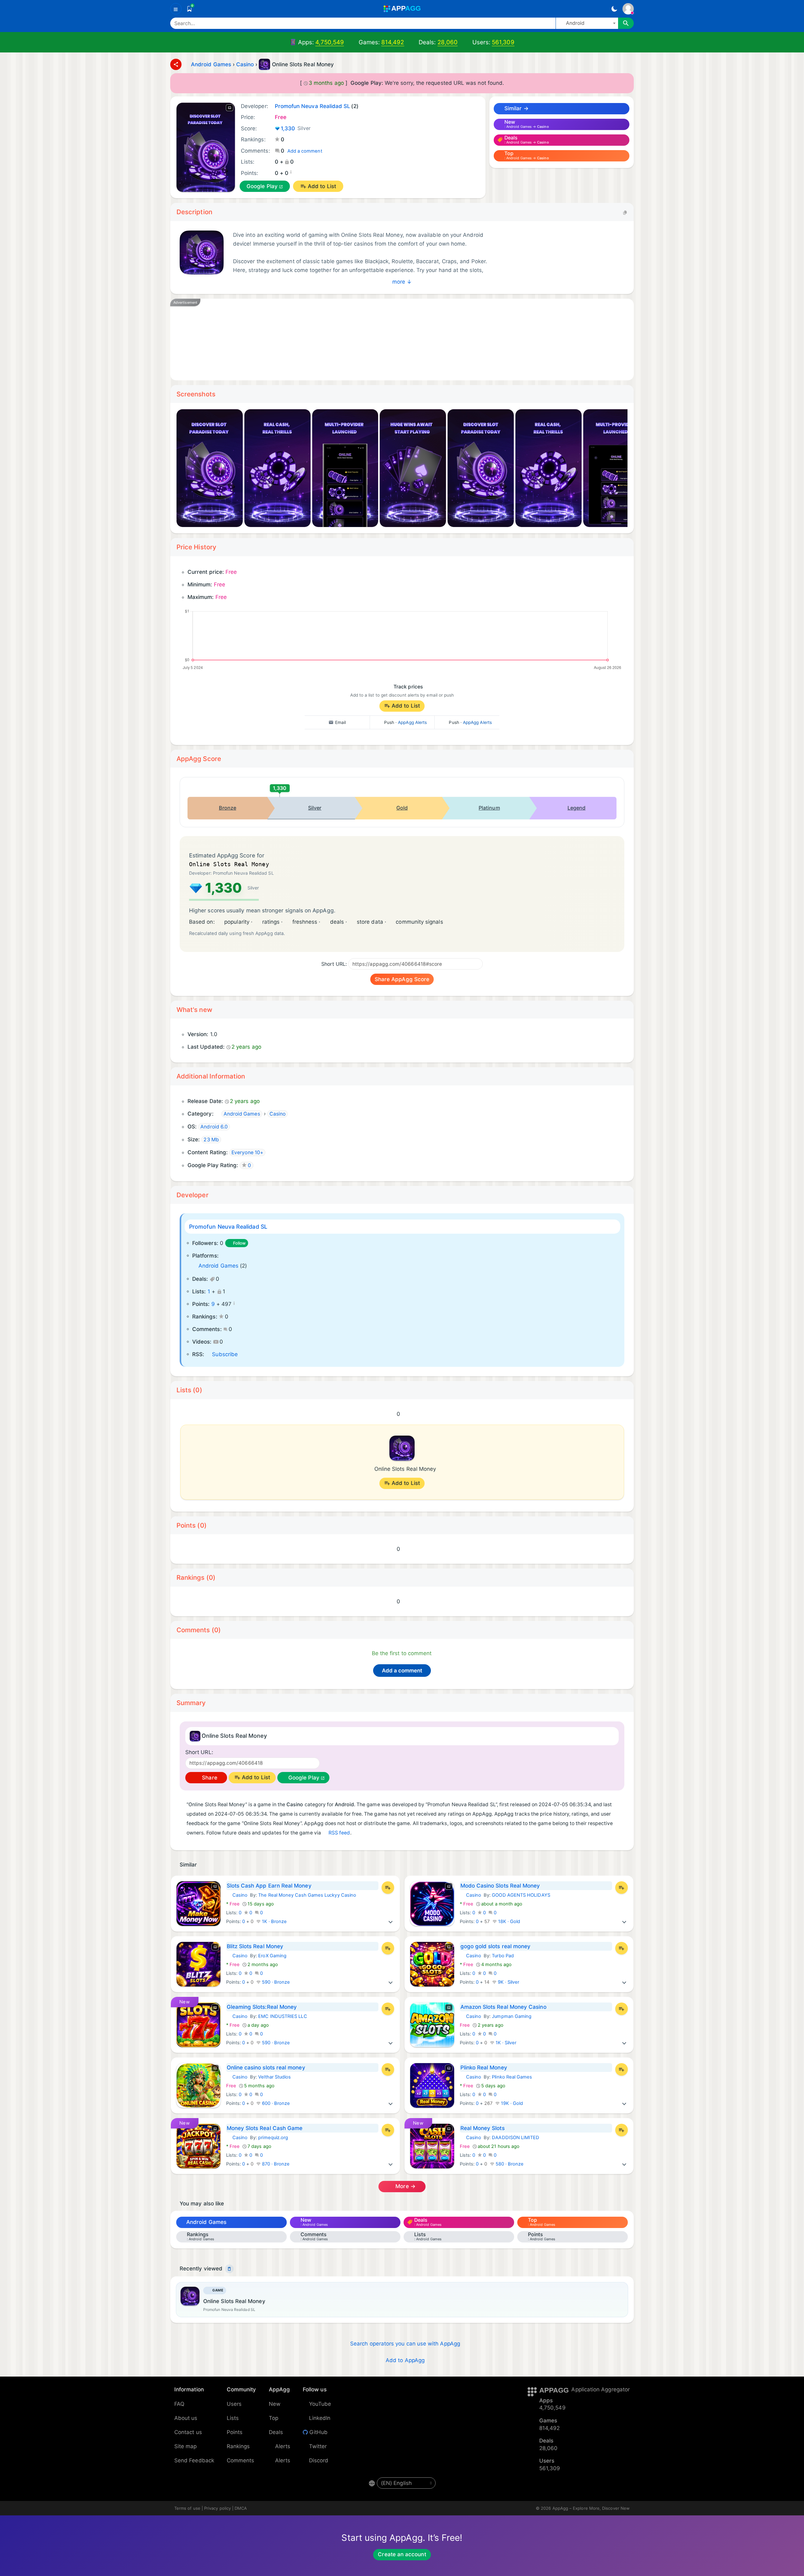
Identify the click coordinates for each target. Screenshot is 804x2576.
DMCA (241, 2508)
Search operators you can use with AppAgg (405, 2344)
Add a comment (305, 151)
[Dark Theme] (614, 9)
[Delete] (229, 2269)
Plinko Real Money (484, 2068)
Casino (237, 1895)
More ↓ (402, 282)
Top (274, 2418)
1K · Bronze (274, 1921)
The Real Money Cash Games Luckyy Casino (307, 1895)
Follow (239, 1243)
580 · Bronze (509, 2164)
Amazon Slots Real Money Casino (503, 2007)
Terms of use (187, 2508)
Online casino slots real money (266, 2068)
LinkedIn (320, 2418)
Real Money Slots (483, 2128)
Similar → (516, 108)
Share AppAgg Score (402, 979)
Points (235, 2432)
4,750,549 (330, 42)
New (275, 2404)
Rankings (238, 2446)
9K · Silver (508, 1982)
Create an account (402, 2554)
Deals (276, 2432)
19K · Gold (511, 2103)
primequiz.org (273, 2138)
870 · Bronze (275, 2164)
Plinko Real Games (512, 2077)
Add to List (322, 186)
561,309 (503, 42)
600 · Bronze (275, 2103)
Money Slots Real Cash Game (265, 2128)
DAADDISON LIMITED (516, 2138)
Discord (319, 2460)
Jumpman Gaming (512, 2016)
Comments (241, 2460)
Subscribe (225, 1354)
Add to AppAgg (405, 2360)
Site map (186, 2446)
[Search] (626, 23)
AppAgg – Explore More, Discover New (591, 2508)
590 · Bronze (275, 1982)
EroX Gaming (272, 1956)
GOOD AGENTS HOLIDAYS (521, 1895)
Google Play (262, 186)
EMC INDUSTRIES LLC (282, 2016)
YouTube (320, 2404)
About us (186, 2418)
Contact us (188, 2432)
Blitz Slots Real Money (255, 1946)
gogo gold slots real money (496, 1946)
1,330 (296, 128)
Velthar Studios (274, 2077)
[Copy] (625, 212)
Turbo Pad (503, 1956)
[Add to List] (388, 1888)
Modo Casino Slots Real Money (500, 1886)
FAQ (179, 2404)
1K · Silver (505, 2043)
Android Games (218, 1266)
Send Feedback (194, 2460)
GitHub (318, 2432)
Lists (233, 2418)
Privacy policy (217, 2508)
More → (405, 2186)
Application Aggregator (600, 2389)
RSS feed (339, 1833)
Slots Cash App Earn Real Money (269, 1886)
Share (209, 1778)
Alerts (283, 2446)
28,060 (448, 42)
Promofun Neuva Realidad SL (228, 1227)
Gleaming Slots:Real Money (262, 2007)
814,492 (393, 42)
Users (234, 2404)
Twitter (318, 2446)
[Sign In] (628, 9)
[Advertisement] (368, 340)
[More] (391, 1921)
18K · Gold (509, 1921)
